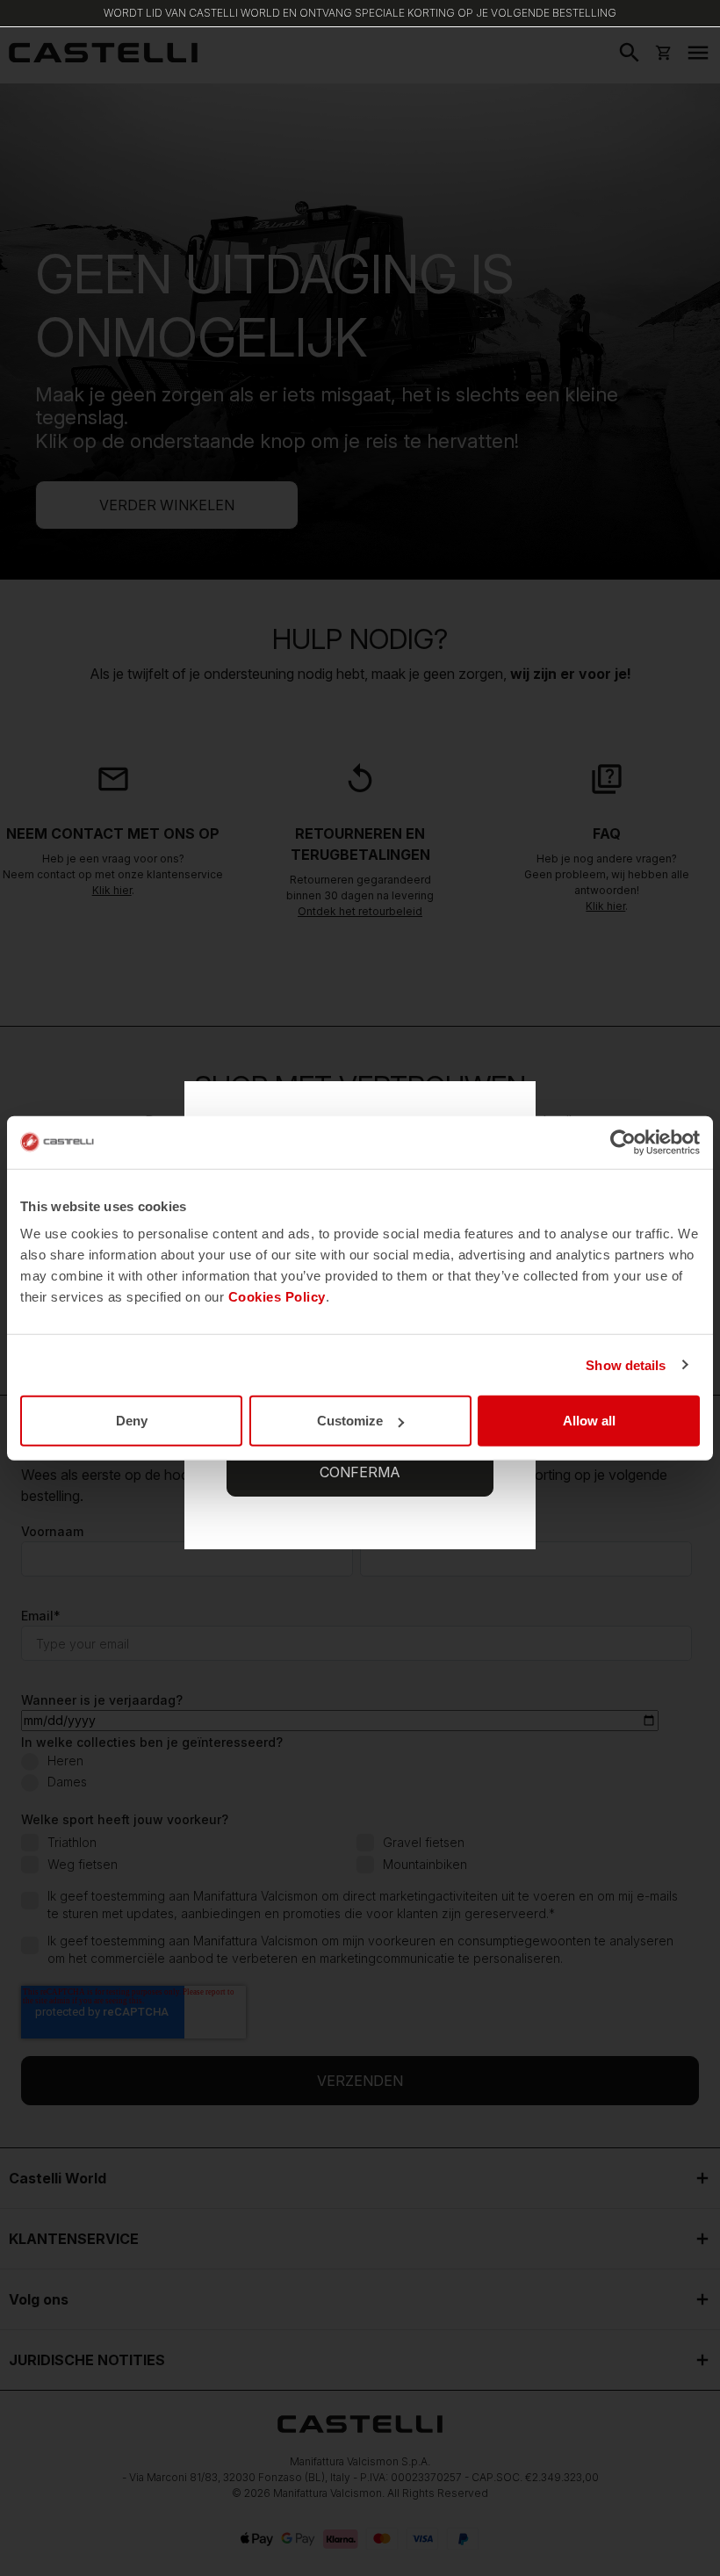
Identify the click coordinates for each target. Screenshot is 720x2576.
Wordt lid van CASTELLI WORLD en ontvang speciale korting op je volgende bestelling (360, 13)
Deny (132, 1421)
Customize (350, 1421)
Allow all (589, 1421)
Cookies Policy (277, 1297)
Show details (626, 1364)
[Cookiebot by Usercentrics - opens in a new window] (623, 1142)
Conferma (360, 1472)
